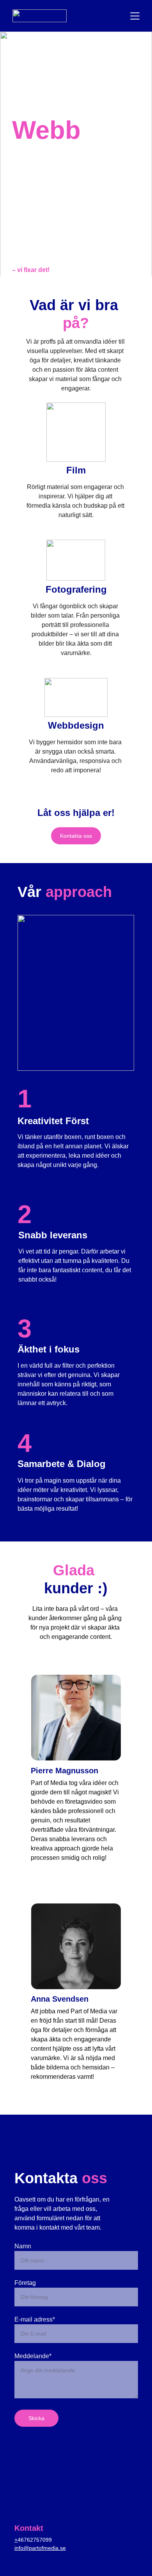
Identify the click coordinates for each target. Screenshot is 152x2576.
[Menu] (135, 16)
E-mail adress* (35, 2319)
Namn (23, 2246)
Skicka (36, 2418)
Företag (25, 2283)
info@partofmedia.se (40, 2548)
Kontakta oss (76, 836)
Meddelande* (33, 2356)
